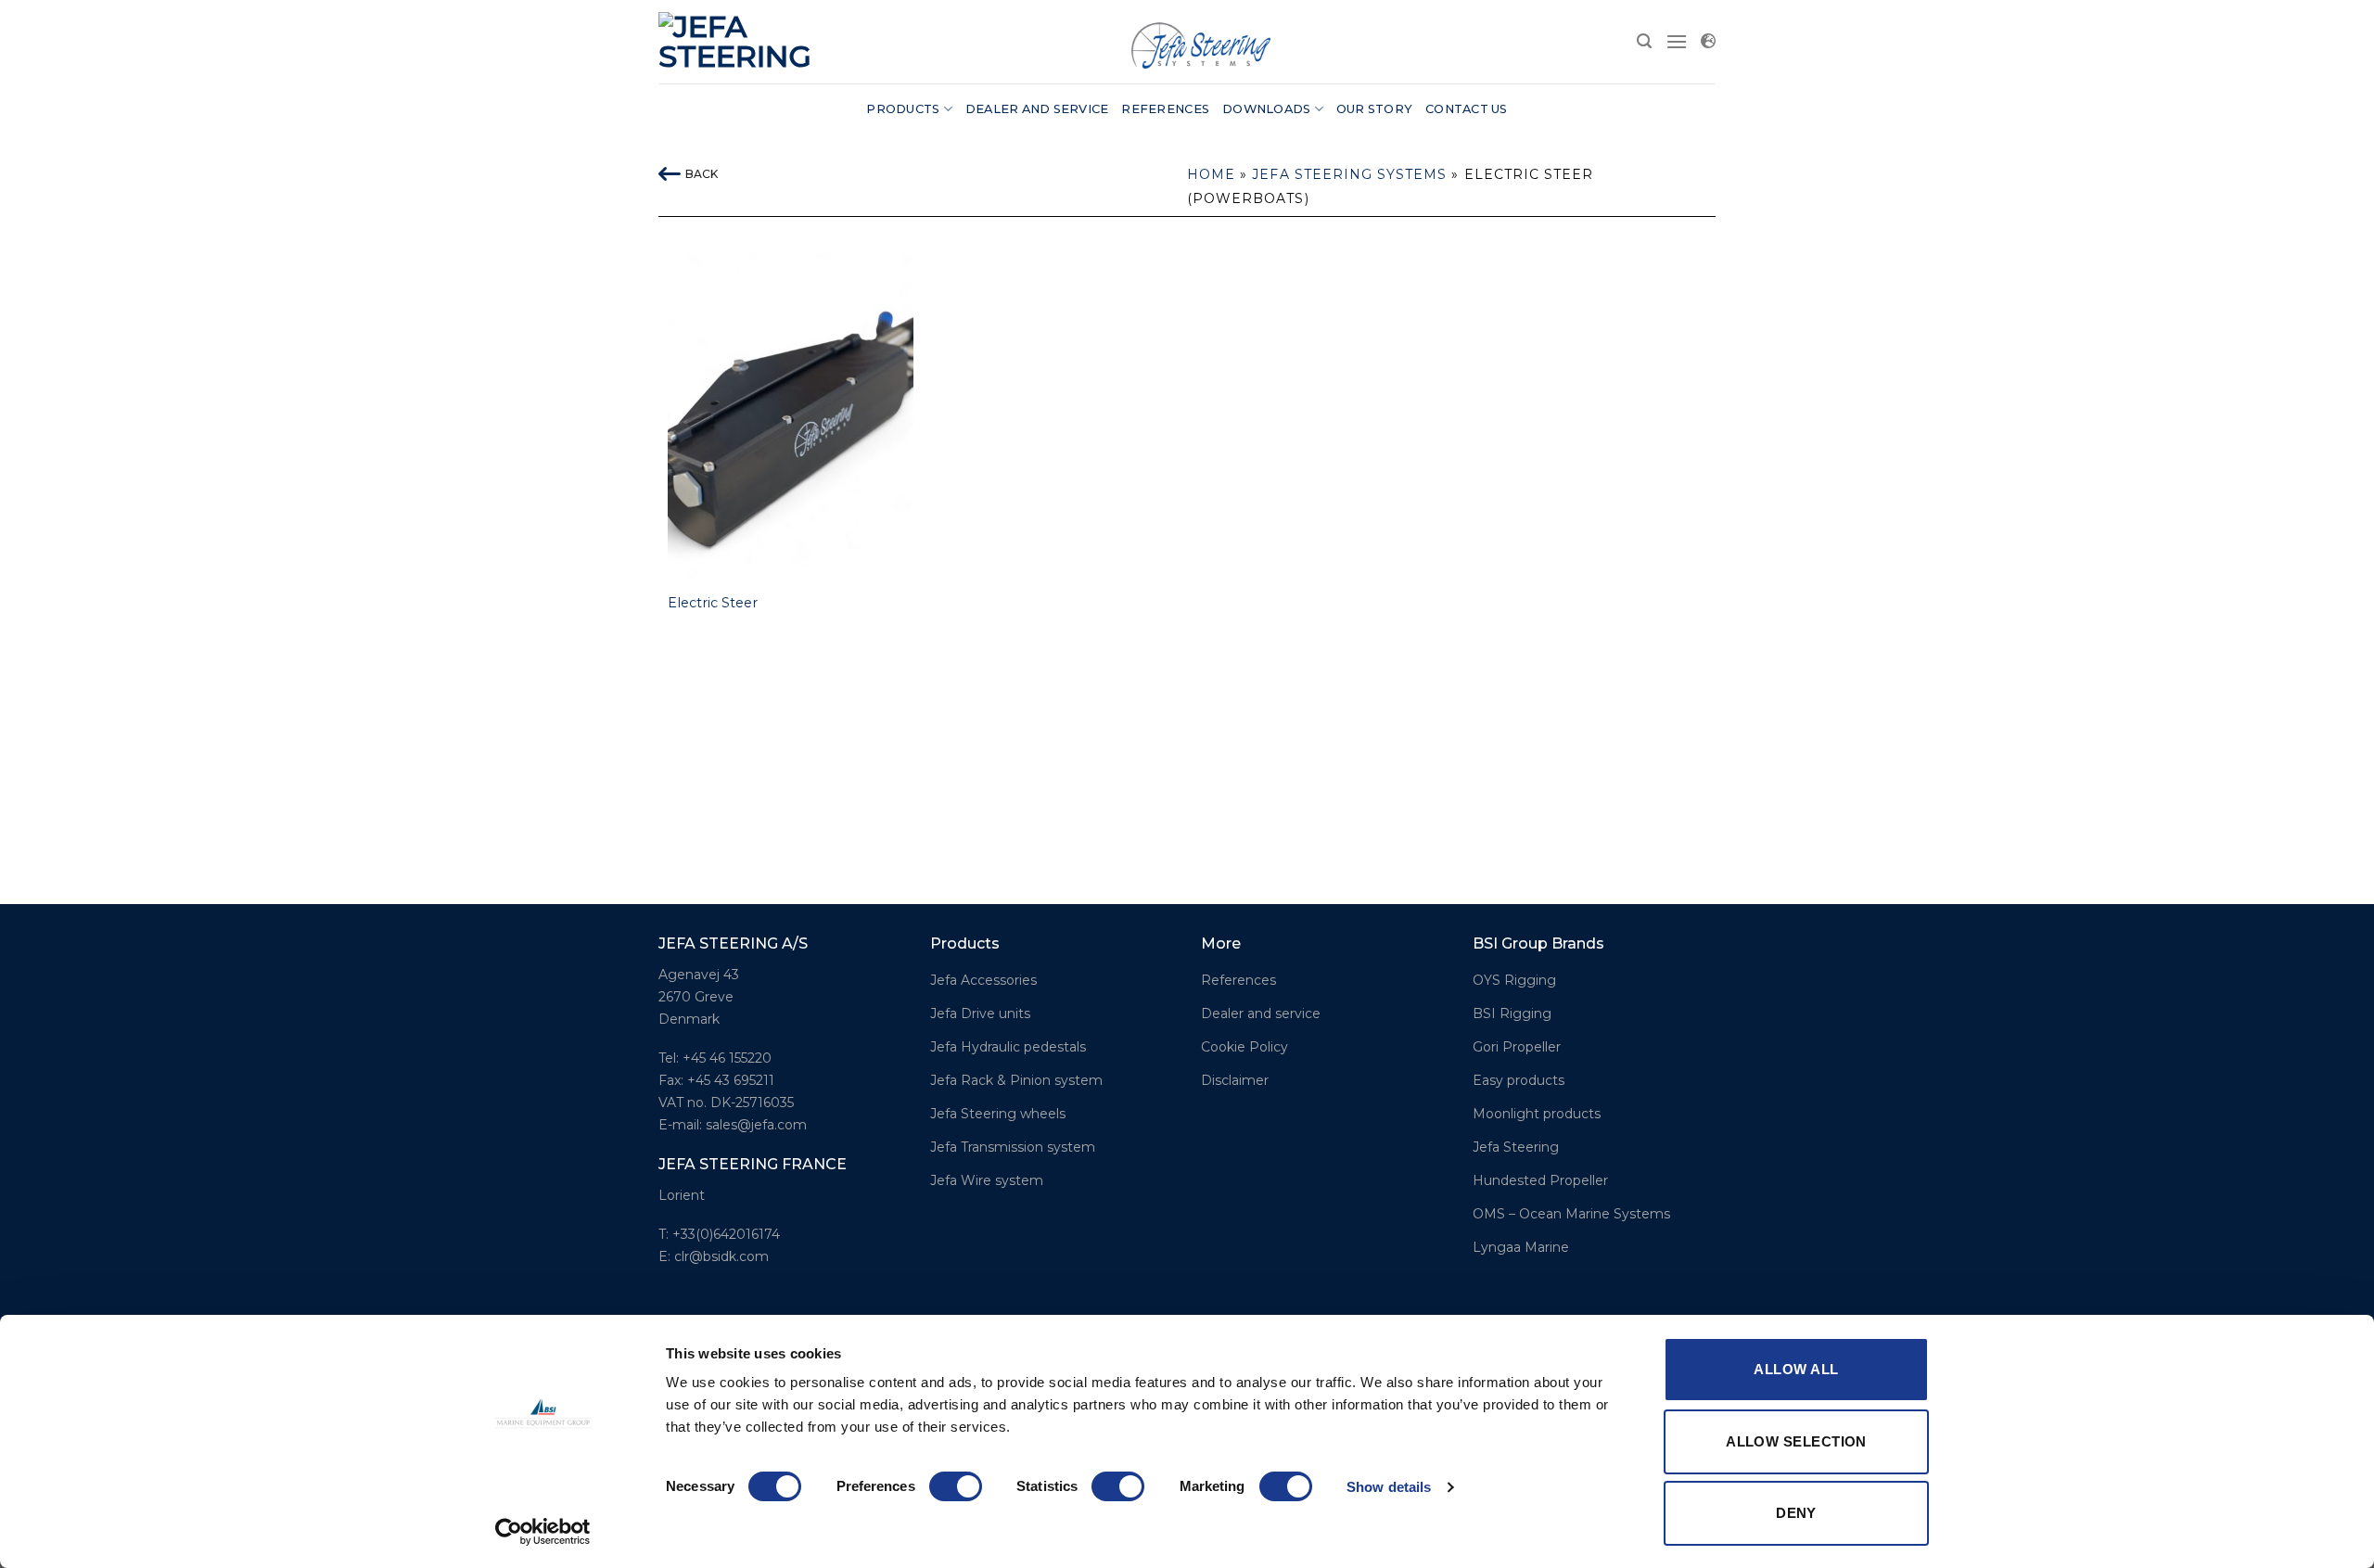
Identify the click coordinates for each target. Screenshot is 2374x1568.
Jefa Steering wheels (998, 1114)
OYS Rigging (1514, 980)
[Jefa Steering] (742, 42)
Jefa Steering (1516, 1147)
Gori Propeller (1517, 1047)
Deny (1796, 1513)
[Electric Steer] (791, 418)
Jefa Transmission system (1013, 1147)
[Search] (1644, 41)
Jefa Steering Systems (1349, 174)
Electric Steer (713, 603)
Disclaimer (1235, 1080)
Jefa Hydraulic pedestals (1008, 1047)
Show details (1389, 1487)
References (1165, 109)
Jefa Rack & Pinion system (1016, 1080)
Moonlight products (1537, 1114)
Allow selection (1796, 1441)
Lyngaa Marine (1521, 1247)
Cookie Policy (1244, 1047)
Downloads (1266, 109)
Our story (1374, 109)
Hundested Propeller (1540, 1180)
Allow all (1796, 1369)
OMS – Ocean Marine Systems (1571, 1214)
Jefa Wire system (987, 1180)
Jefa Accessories (983, 980)
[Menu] (1677, 41)
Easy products (1519, 1080)
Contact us (1467, 109)
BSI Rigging (1512, 1013)
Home (1211, 174)
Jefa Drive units (980, 1013)
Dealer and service (1037, 109)
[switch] (956, 1486)
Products (903, 109)
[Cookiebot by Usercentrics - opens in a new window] (543, 1532)
